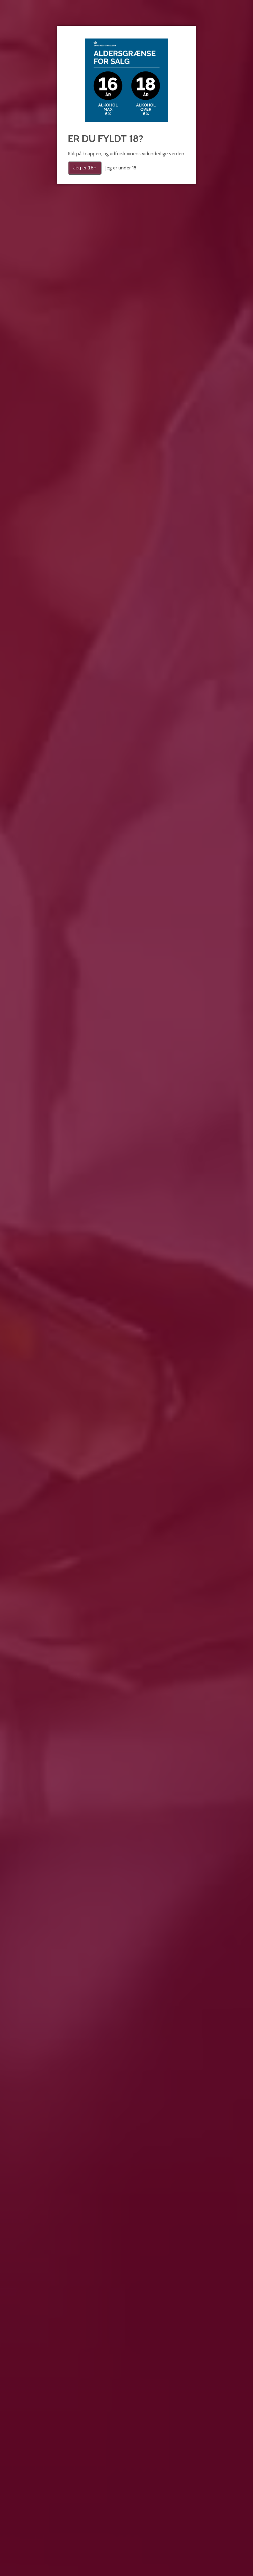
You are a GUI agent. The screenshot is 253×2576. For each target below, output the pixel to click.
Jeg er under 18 (121, 168)
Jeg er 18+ (85, 168)
